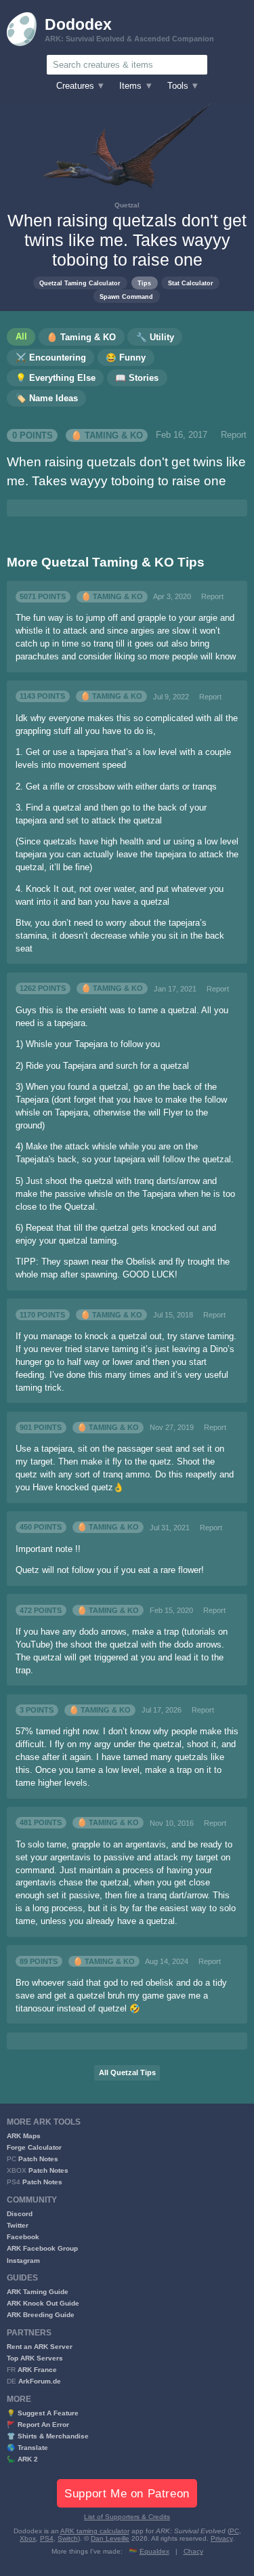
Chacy (193, 2551)
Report (234, 435)
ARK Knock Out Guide (43, 2303)
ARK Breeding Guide (41, 2315)
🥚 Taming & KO (107, 435)
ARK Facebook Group (42, 2248)
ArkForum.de (40, 2381)
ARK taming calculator (95, 2531)
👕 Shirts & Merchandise (48, 2436)
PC (234, 2531)
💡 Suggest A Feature (43, 2413)
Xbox (28, 2538)
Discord (20, 2214)
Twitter (18, 2225)
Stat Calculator (191, 283)
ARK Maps (24, 2136)
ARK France (37, 2370)
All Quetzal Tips (127, 2072)
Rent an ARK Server (40, 2347)
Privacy (221, 2538)
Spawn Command (126, 297)
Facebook (23, 2237)
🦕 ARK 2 (22, 2459)
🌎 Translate (27, 2448)
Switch (68, 2538)
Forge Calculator (34, 2147)
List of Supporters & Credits (127, 2517)
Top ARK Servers (35, 2358)
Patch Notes (38, 2159)
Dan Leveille (110, 2538)
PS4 (47, 2538)
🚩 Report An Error (38, 2425)
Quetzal (127, 205)
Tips (144, 283)
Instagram (23, 2261)
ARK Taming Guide (38, 2292)
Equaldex (154, 2551)
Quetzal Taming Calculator (80, 283)
